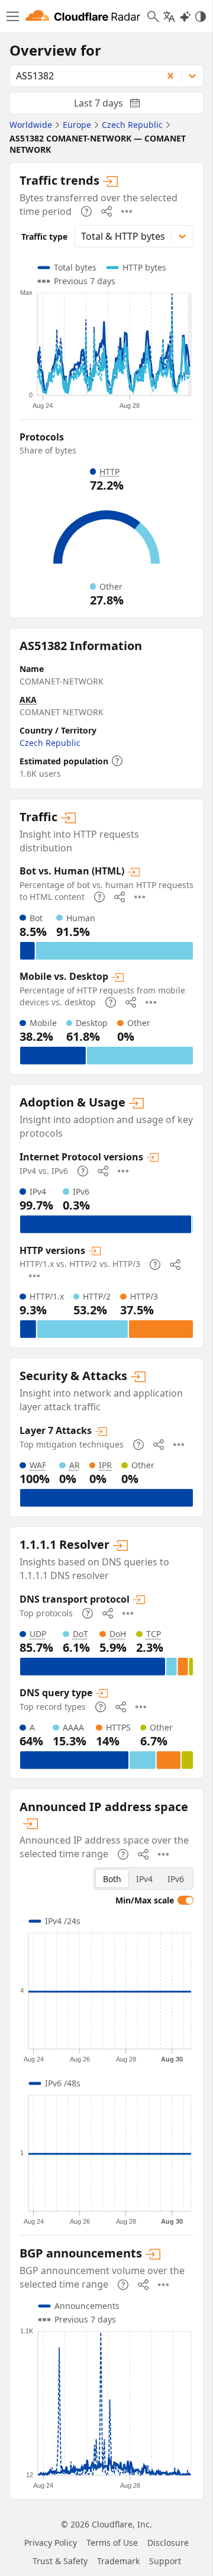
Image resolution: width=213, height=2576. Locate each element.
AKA (28, 700)
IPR (105, 1465)
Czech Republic (50, 743)
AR (75, 1465)
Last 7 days (117, 105)
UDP (38, 1634)
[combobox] (82, 76)
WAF (38, 1465)
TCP (154, 1634)
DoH (118, 1634)
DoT (80, 1634)
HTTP (109, 472)
